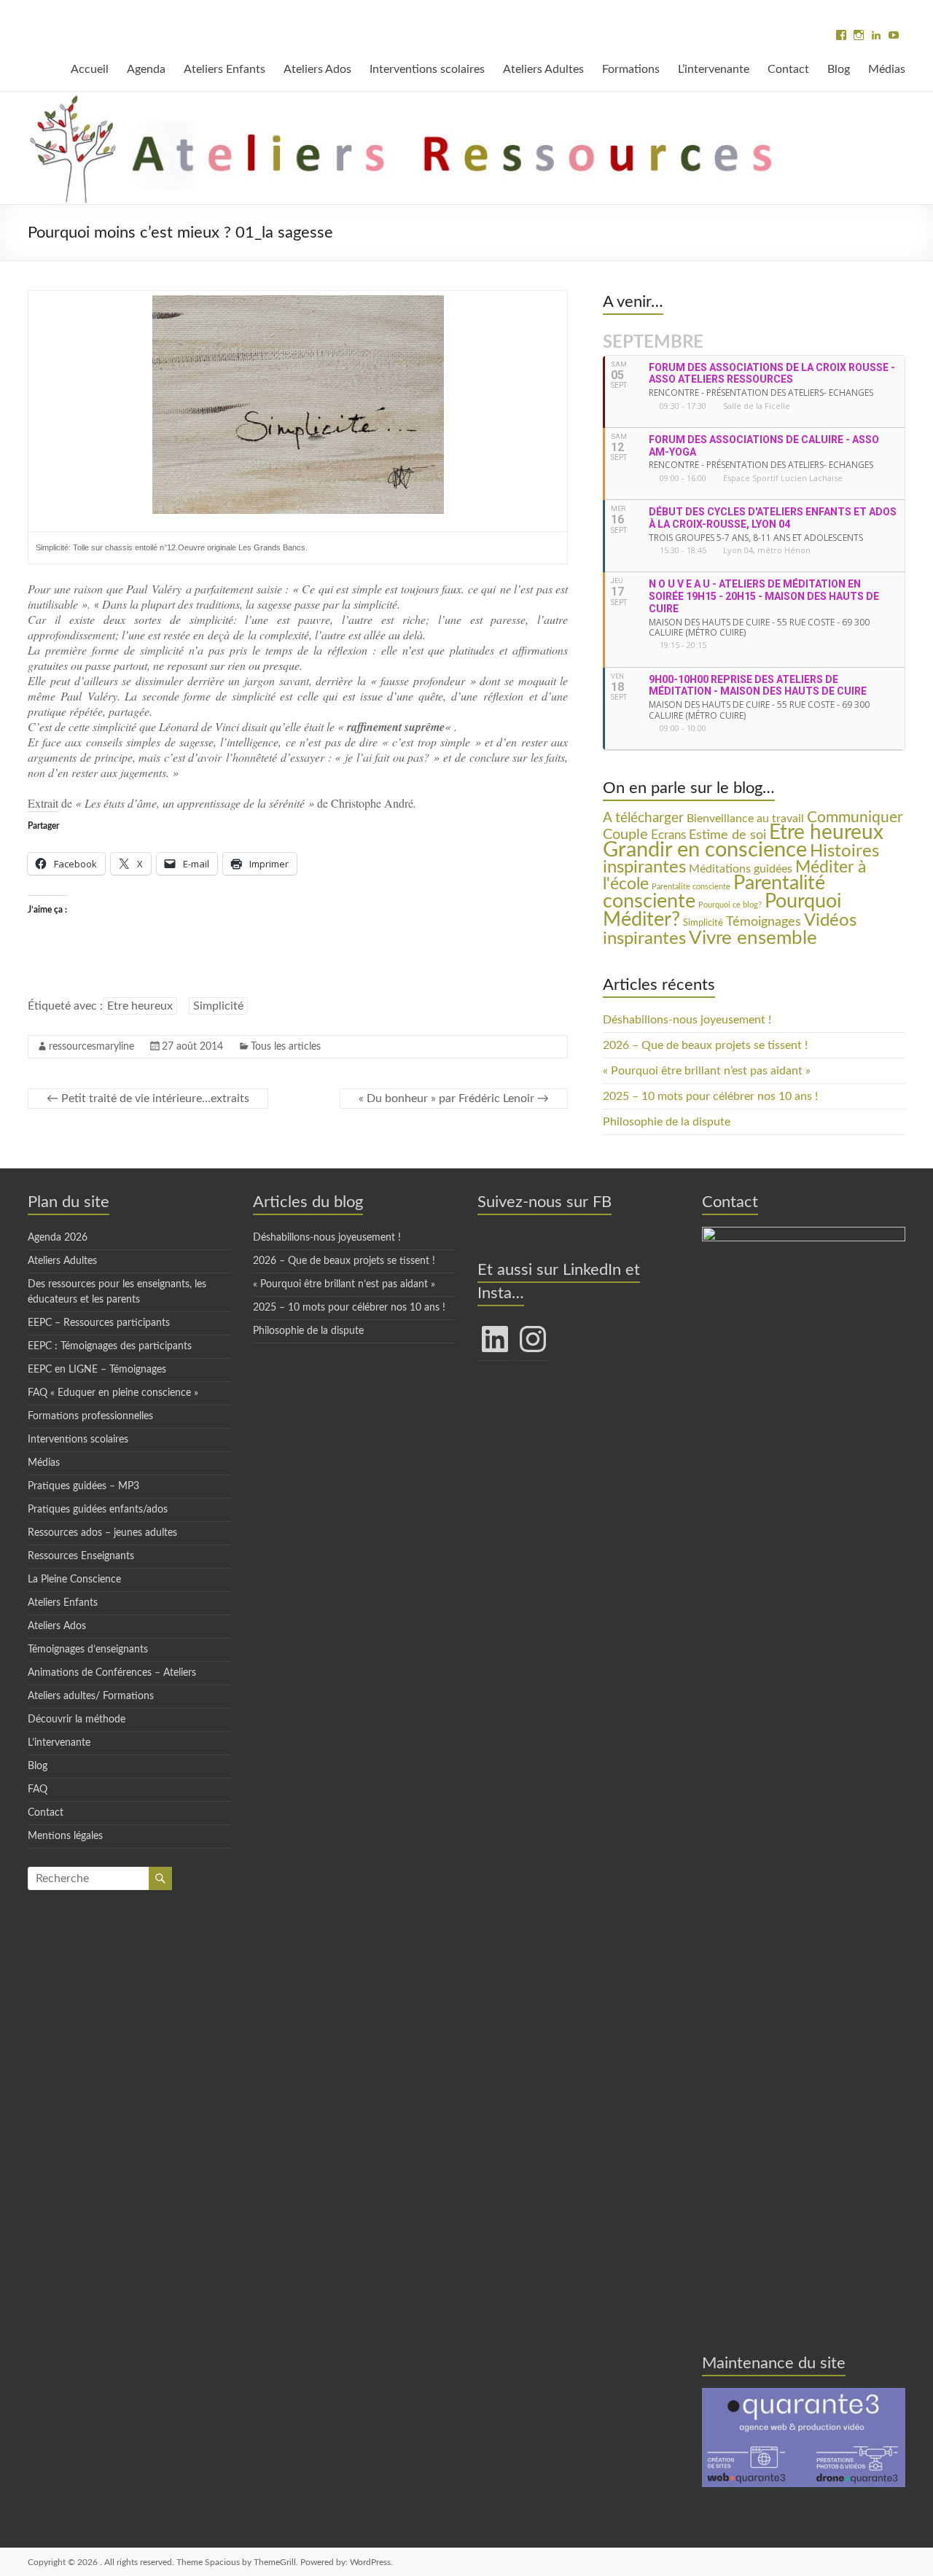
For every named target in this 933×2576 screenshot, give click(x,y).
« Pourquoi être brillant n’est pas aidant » (707, 1071)
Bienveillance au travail (745, 819)
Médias (887, 69)
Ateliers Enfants (225, 69)
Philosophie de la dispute (667, 1122)
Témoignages (764, 922)
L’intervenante (714, 69)
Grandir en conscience (705, 850)
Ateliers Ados (317, 69)
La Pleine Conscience (74, 1580)
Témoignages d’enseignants (88, 1650)
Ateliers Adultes (543, 69)
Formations (631, 69)
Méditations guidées (741, 869)
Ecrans (668, 835)
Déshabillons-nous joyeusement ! (687, 1020)
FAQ (38, 1789)
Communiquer (855, 817)
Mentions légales (65, 1836)
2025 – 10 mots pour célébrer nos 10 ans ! (710, 1096)
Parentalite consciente (691, 887)
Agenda (146, 69)
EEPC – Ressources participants (99, 1323)
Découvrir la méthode (77, 1720)
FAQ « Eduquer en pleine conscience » (113, 1393)
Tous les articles (286, 1047)
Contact (788, 69)
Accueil (90, 69)
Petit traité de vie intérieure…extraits (148, 1098)
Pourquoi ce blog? (730, 905)
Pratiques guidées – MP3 (83, 1486)
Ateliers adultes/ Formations (91, 1696)
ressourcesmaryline (91, 1047)
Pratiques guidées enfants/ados (98, 1510)
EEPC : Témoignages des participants (110, 1346)
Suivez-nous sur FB (544, 1202)
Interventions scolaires (427, 69)
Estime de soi (727, 835)
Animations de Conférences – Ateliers (112, 1673)
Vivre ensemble (753, 938)
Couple (625, 835)
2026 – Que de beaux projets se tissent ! (705, 1045)
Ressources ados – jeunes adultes (102, 1533)
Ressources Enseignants (81, 1556)
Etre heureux (140, 1006)
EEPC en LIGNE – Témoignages (97, 1370)
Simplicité (218, 1006)
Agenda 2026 (58, 1238)
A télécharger (643, 818)
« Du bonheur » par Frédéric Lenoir (454, 1098)
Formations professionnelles (90, 1416)
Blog (839, 69)
